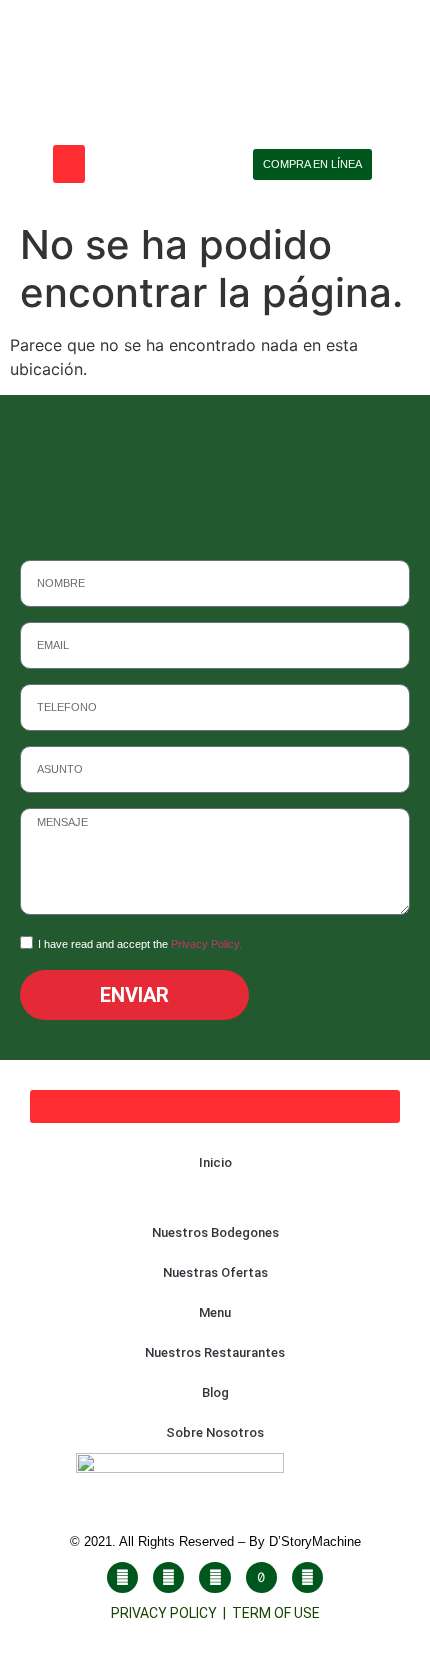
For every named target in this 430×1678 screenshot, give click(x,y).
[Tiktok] (261, 1577)
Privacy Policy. (206, 944)
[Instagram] (168, 1577)
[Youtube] (214, 1577)
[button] (69, 164)
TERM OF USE (276, 1613)
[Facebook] (122, 1577)
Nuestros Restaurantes (215, 1352)
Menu (215, 1312)
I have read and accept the (140, 944)
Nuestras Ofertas (215, 1272)
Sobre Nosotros (215, 1432)
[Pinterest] (307, 1577)
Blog (215, 1392)
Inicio (215, 1162)
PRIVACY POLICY (167, 1613)
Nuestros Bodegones (215, 1232)
